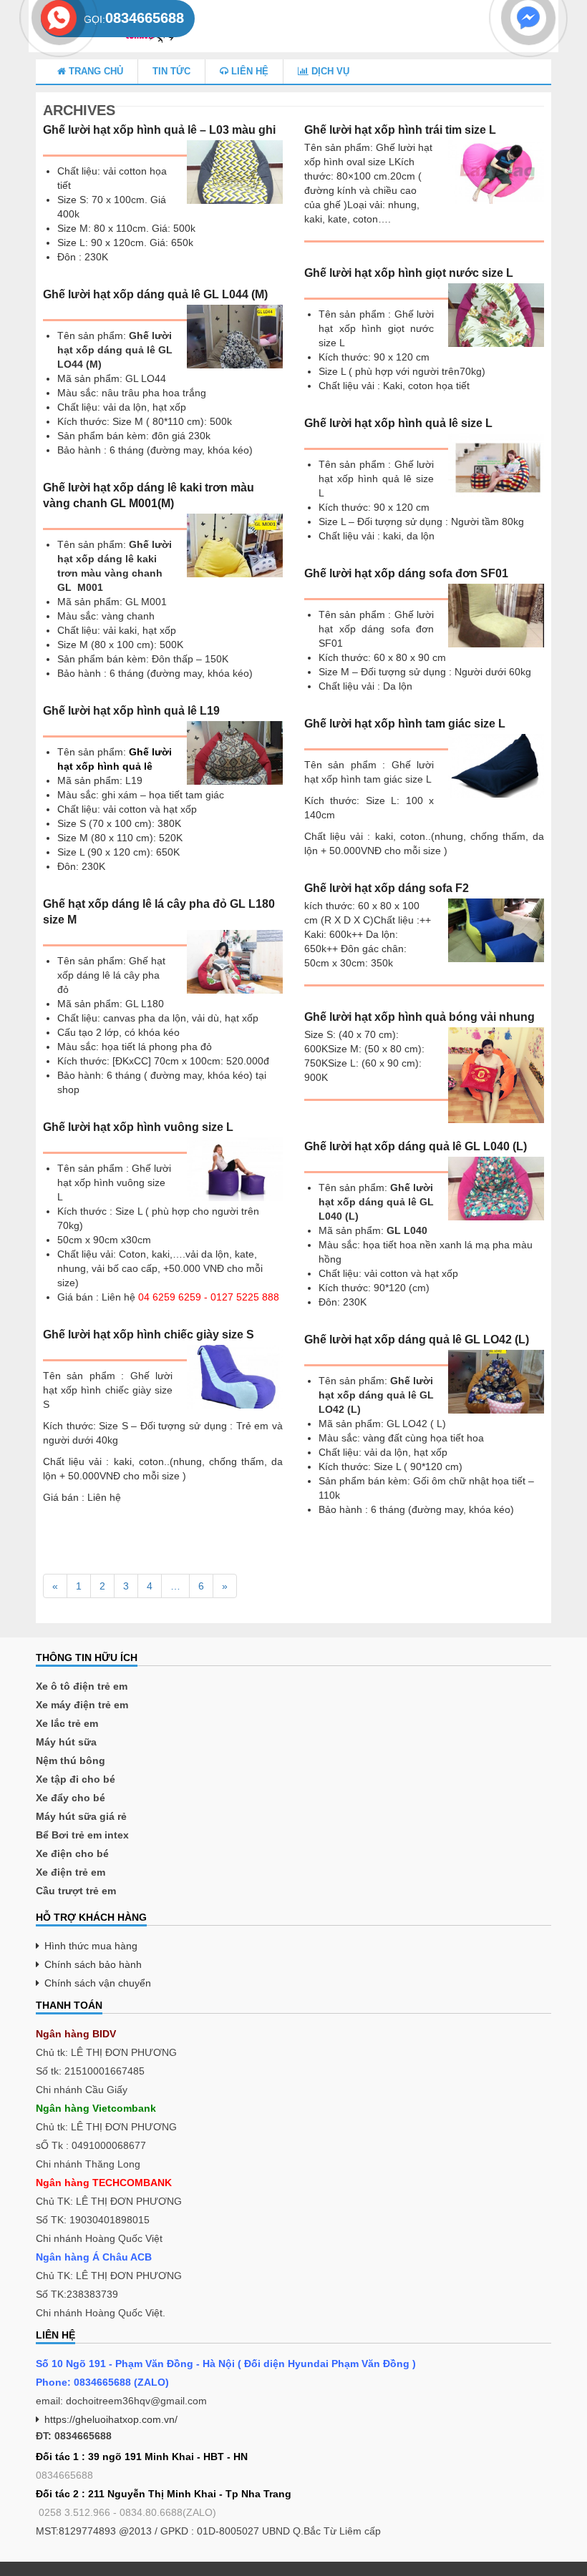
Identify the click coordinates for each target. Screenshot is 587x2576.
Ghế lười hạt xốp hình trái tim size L (400, 130)
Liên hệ (248, 71)
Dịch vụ (329, 71)
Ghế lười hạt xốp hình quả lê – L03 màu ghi (159, 130)
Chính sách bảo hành (93, 1964)
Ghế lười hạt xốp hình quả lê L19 (131, 711)
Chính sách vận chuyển (98, 1983)
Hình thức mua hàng (91, 1946)
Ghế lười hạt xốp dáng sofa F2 (387, 888)
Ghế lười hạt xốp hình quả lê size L (398, 423)
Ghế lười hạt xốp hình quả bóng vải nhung (419, 1017)
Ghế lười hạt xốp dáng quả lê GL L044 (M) (155, 294)
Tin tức (171, 71)
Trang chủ (94, 71)
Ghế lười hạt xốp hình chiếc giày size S (149, 1334)
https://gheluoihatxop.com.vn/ (111, 2419)
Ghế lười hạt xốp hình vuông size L (138, 1127)
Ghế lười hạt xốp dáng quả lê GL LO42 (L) (417, 1340)
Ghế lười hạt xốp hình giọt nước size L (409, 273)
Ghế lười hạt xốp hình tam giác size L (405, 724)
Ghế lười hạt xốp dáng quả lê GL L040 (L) (416, 1146)
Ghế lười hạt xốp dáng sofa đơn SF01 (406, 573)
